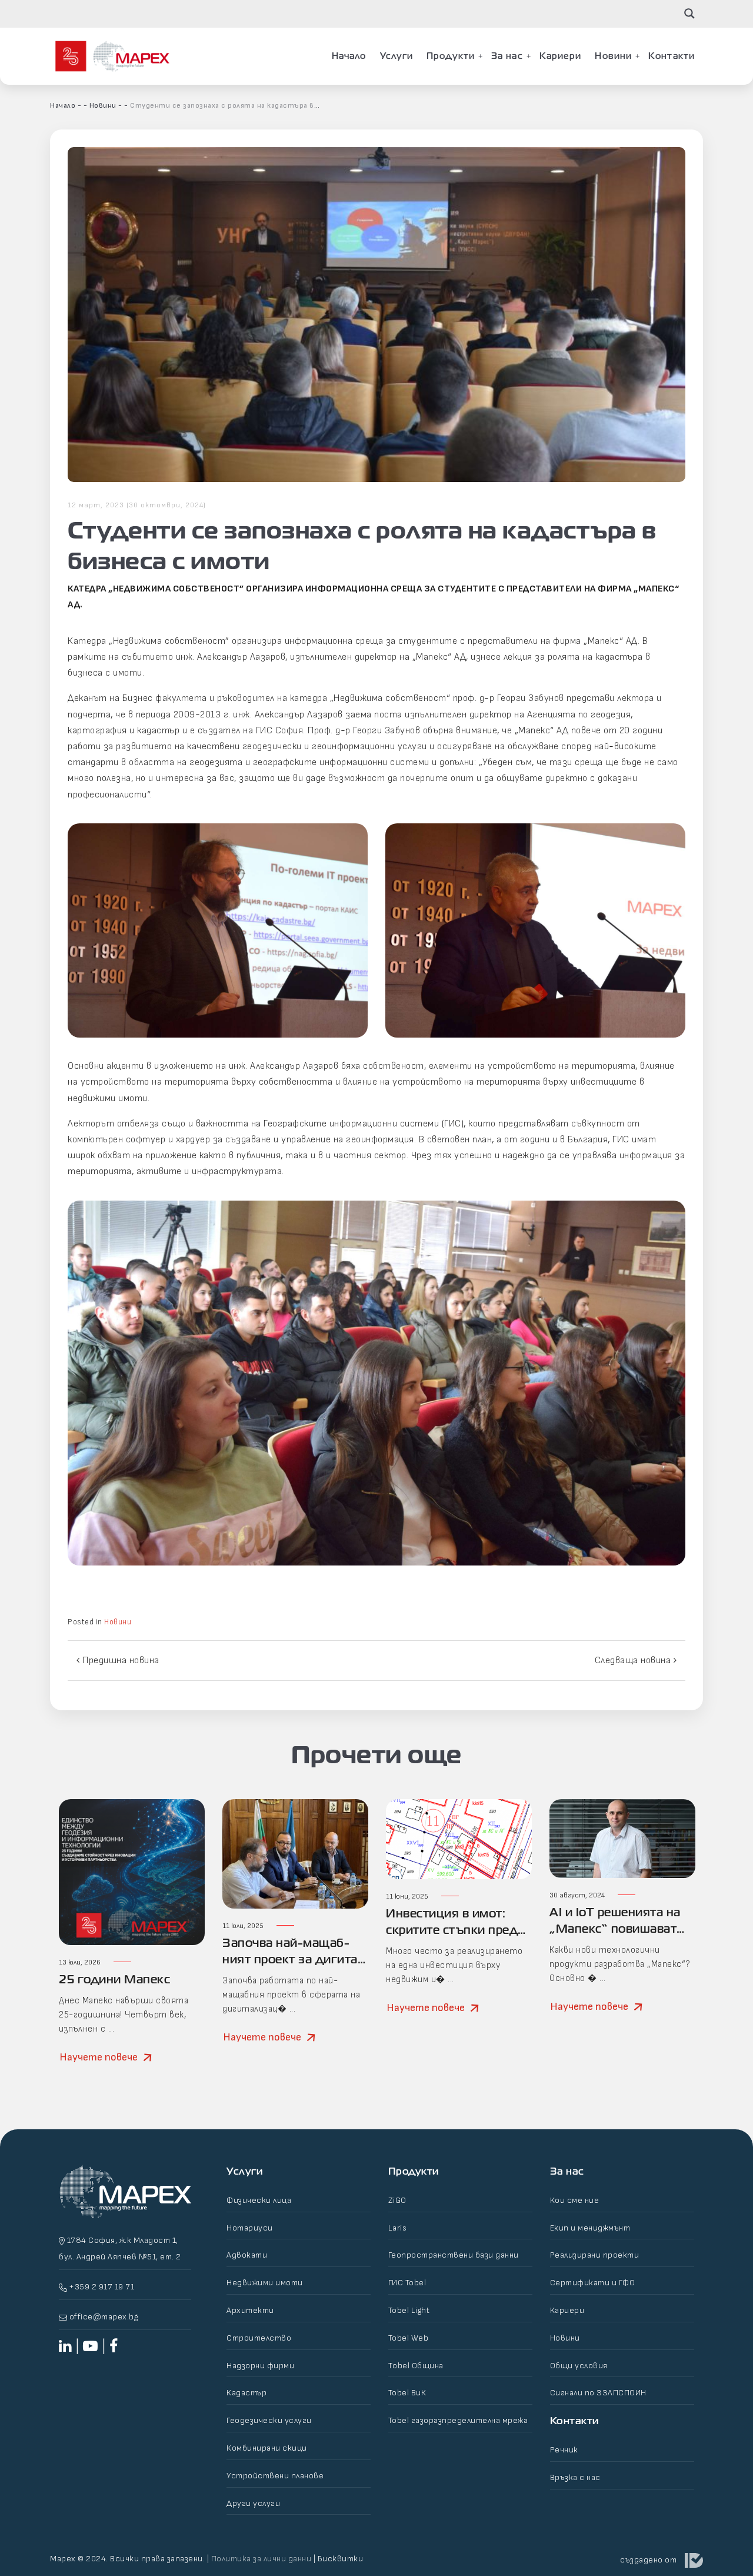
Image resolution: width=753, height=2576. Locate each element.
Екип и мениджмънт (590, 2228)
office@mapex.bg (104, 2317)
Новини (613, 56)
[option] (132, 1945)
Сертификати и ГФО (593, 2283)
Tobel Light (409, 2310)
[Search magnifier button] (689, 14)
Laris (398, 2228)
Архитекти (250, 2310)
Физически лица (259, 2200)
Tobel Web (409, 2338)
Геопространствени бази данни (454, 2255)
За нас (507, 56)
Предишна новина (120, 1661)
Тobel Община (416, 2366)
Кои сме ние (575, 2200)
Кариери (561, 56)
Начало (349, 56)
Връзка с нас (575, 2477)
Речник (564, 2450)
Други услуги (253, 2503)
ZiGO (397, 2200)
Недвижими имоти (265, 2283)
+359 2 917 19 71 (101, 2287)
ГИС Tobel (407, 2283)
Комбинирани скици (267, 2448)
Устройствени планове (275, 2476)
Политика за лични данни (261, 2559)
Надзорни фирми (260, 2366)
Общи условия (579, 2366)
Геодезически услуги (269, 2420)
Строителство (259, 2338)
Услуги (397, 56)
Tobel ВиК (407, 2393)
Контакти (672, 56)
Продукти (451, 56)
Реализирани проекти (595, 2255)
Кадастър (246, 2393)
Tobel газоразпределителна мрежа (458, 2420)
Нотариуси (250, 2228)
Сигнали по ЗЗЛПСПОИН (598, 2393)
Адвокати (247, 2255)
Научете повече (99, 2057)
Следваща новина (634, 1661)
